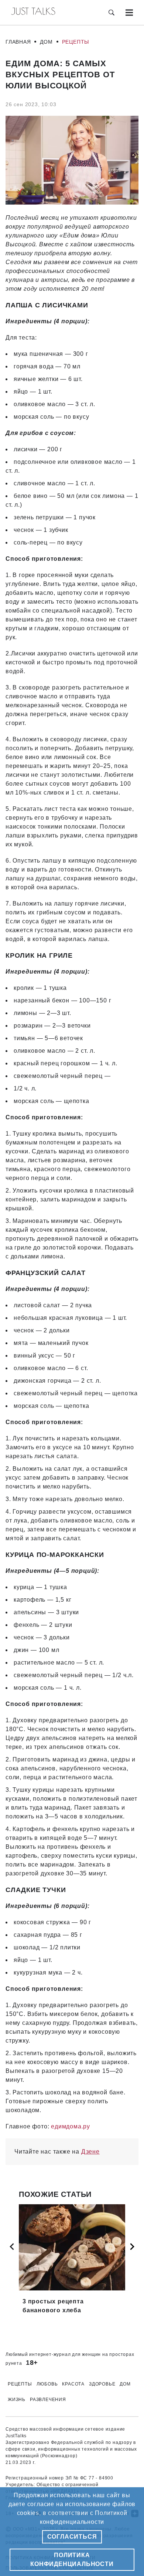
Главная (18, 42)
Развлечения (48, 2400)
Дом (46, 42)
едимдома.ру (71, 2126)
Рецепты (76, 42)
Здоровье (102, 2384)
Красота (73, 2384)
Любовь (47, 2384)
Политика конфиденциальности (72, 2560)
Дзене (90, 2152)
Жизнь (17, 2400)
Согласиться (72, 2537)
